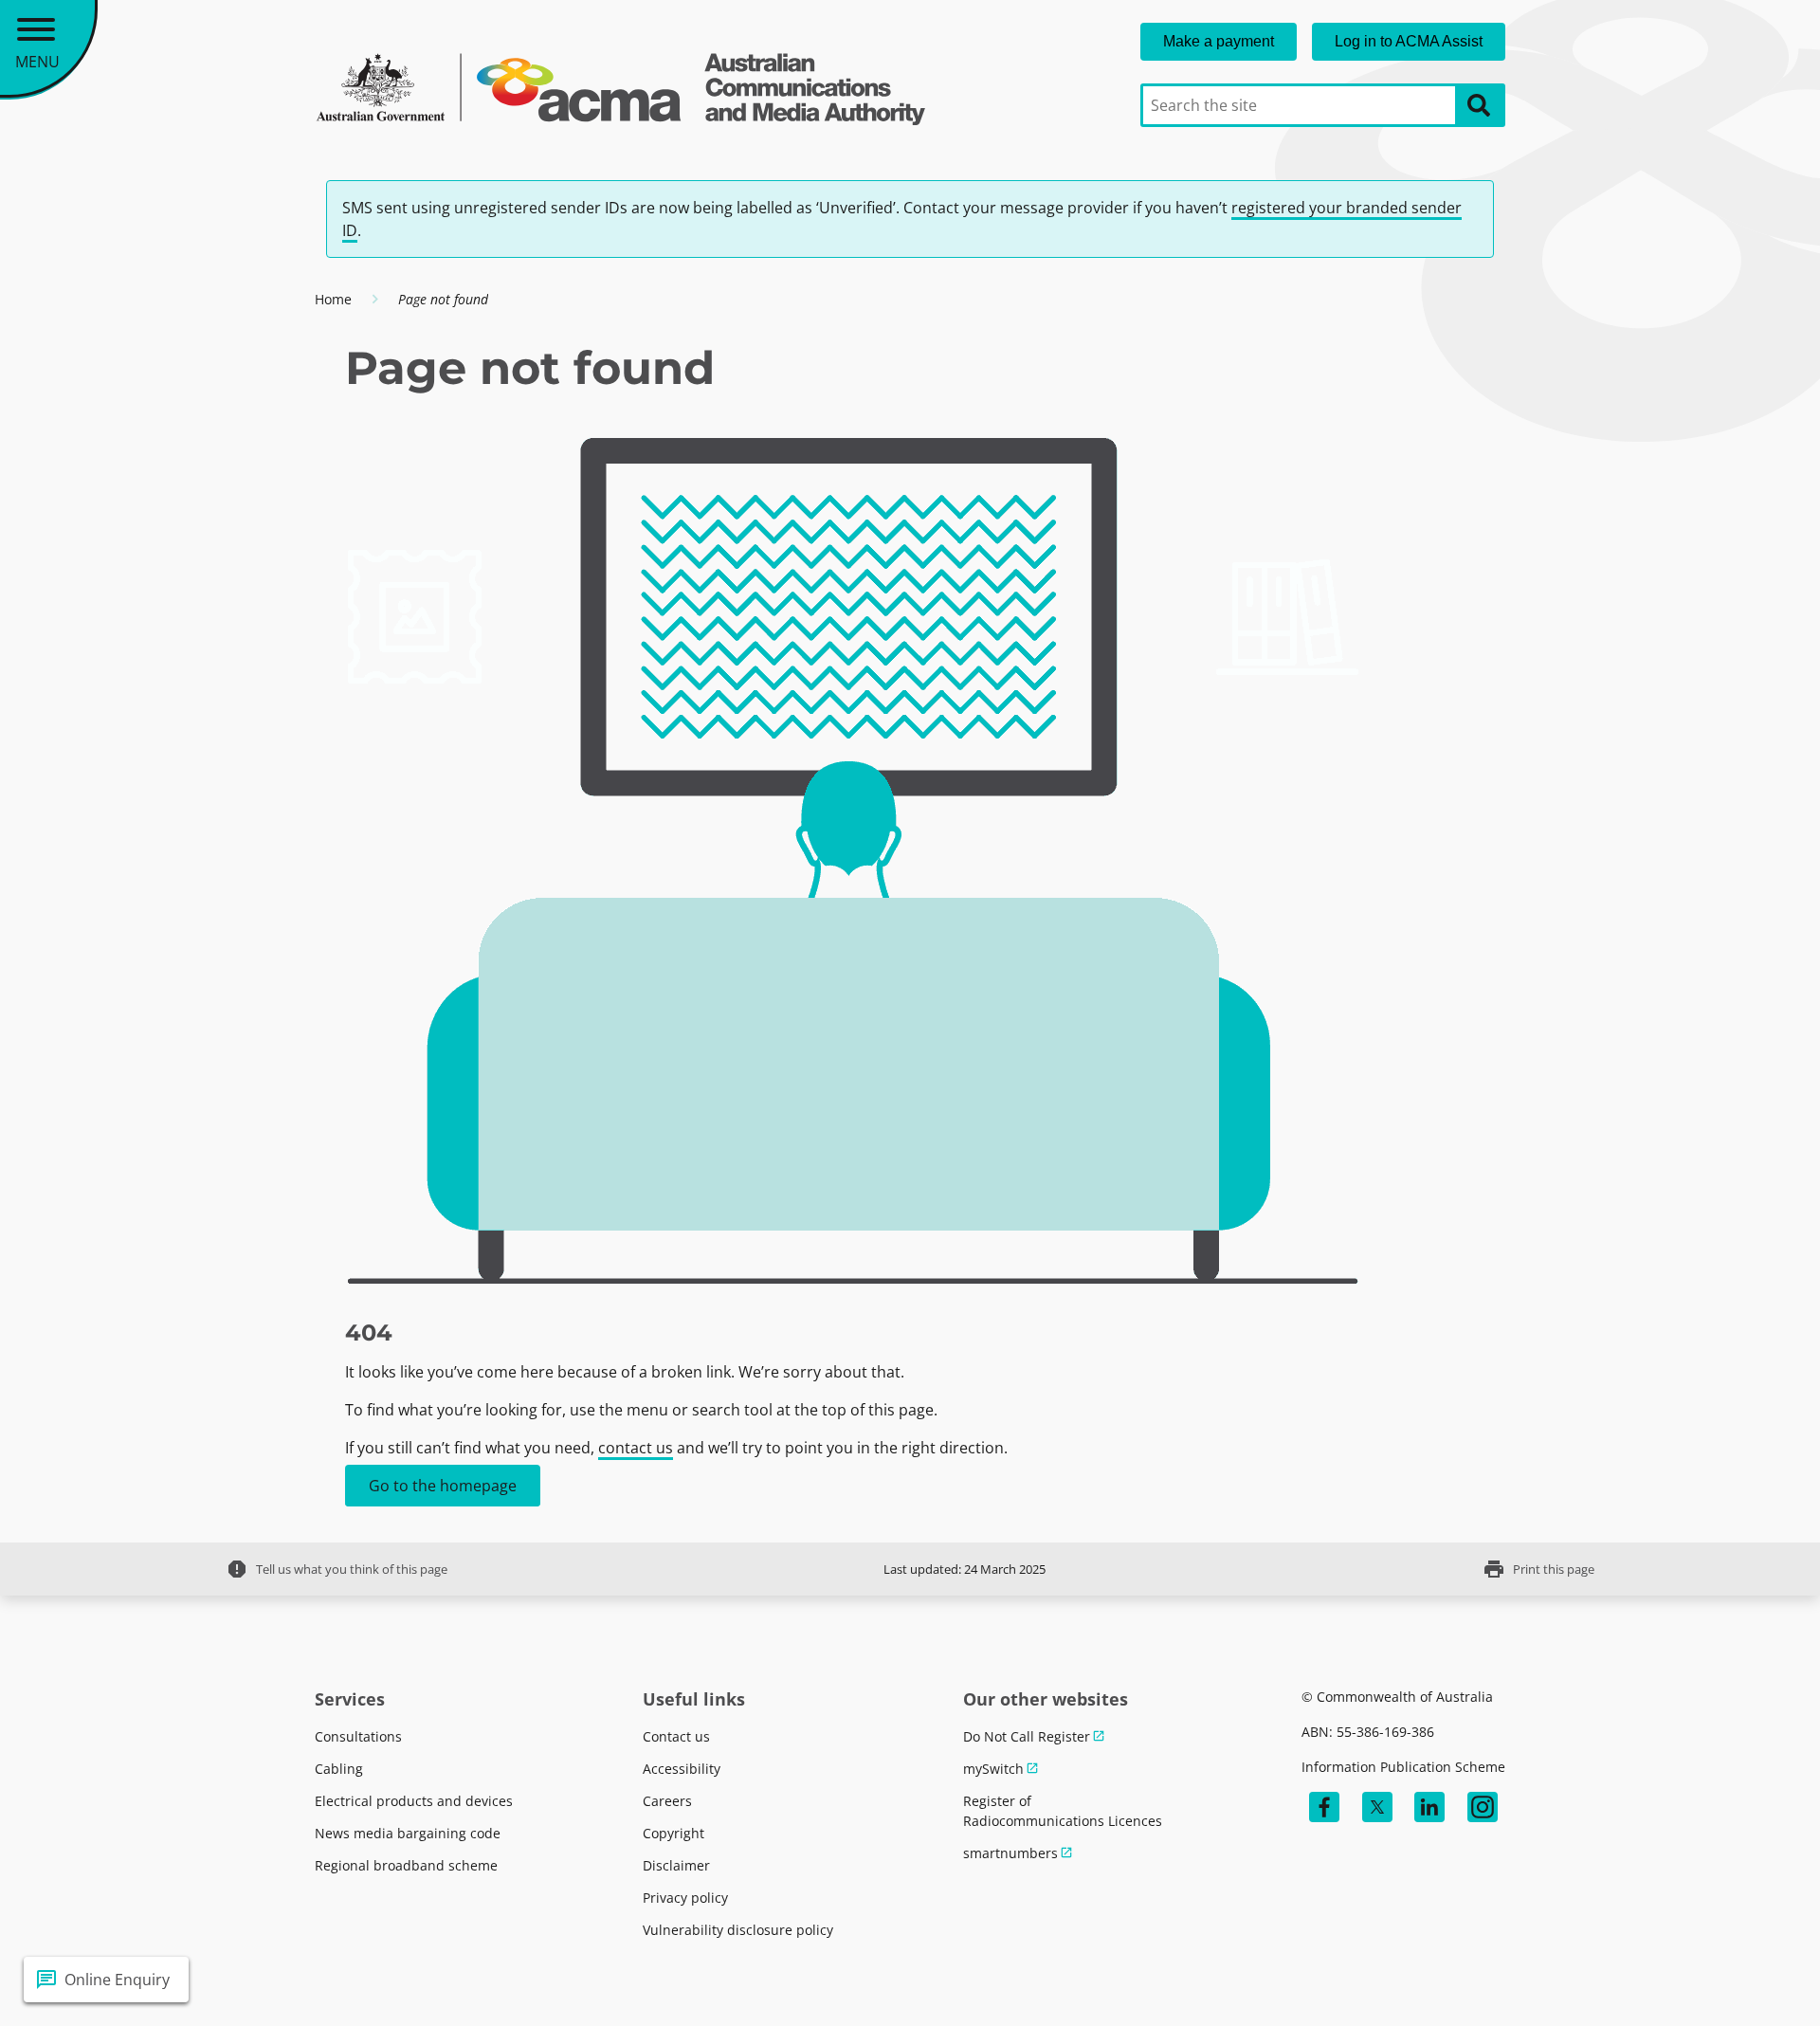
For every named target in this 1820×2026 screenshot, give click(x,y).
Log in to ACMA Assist (1409, 41)
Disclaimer (676, 1865)
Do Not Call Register (1027, 1736)
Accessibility (682, 1769)
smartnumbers (1010, 1853)
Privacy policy (685, 1898)
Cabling (339, 1769)
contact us (636, 1448)
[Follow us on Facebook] (1324, 1807)
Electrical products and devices (414, 1801)
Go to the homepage (443, 1486)
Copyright (673, 1833)
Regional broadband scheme (406, 1865)
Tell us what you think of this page (337, 1569)
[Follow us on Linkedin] (1429, 1807)
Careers (667, 1801)
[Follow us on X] (1377, 1807)
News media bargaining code (408, 1833)
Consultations (358, 1736)
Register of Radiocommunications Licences (1063, 1811)
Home (333, 299)
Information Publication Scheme (1403, 1767)
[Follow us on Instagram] (1483, 1807)
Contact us (676, 1736)
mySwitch (993, 1769)
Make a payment (1219, 41)
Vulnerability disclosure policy (738, 1930)
